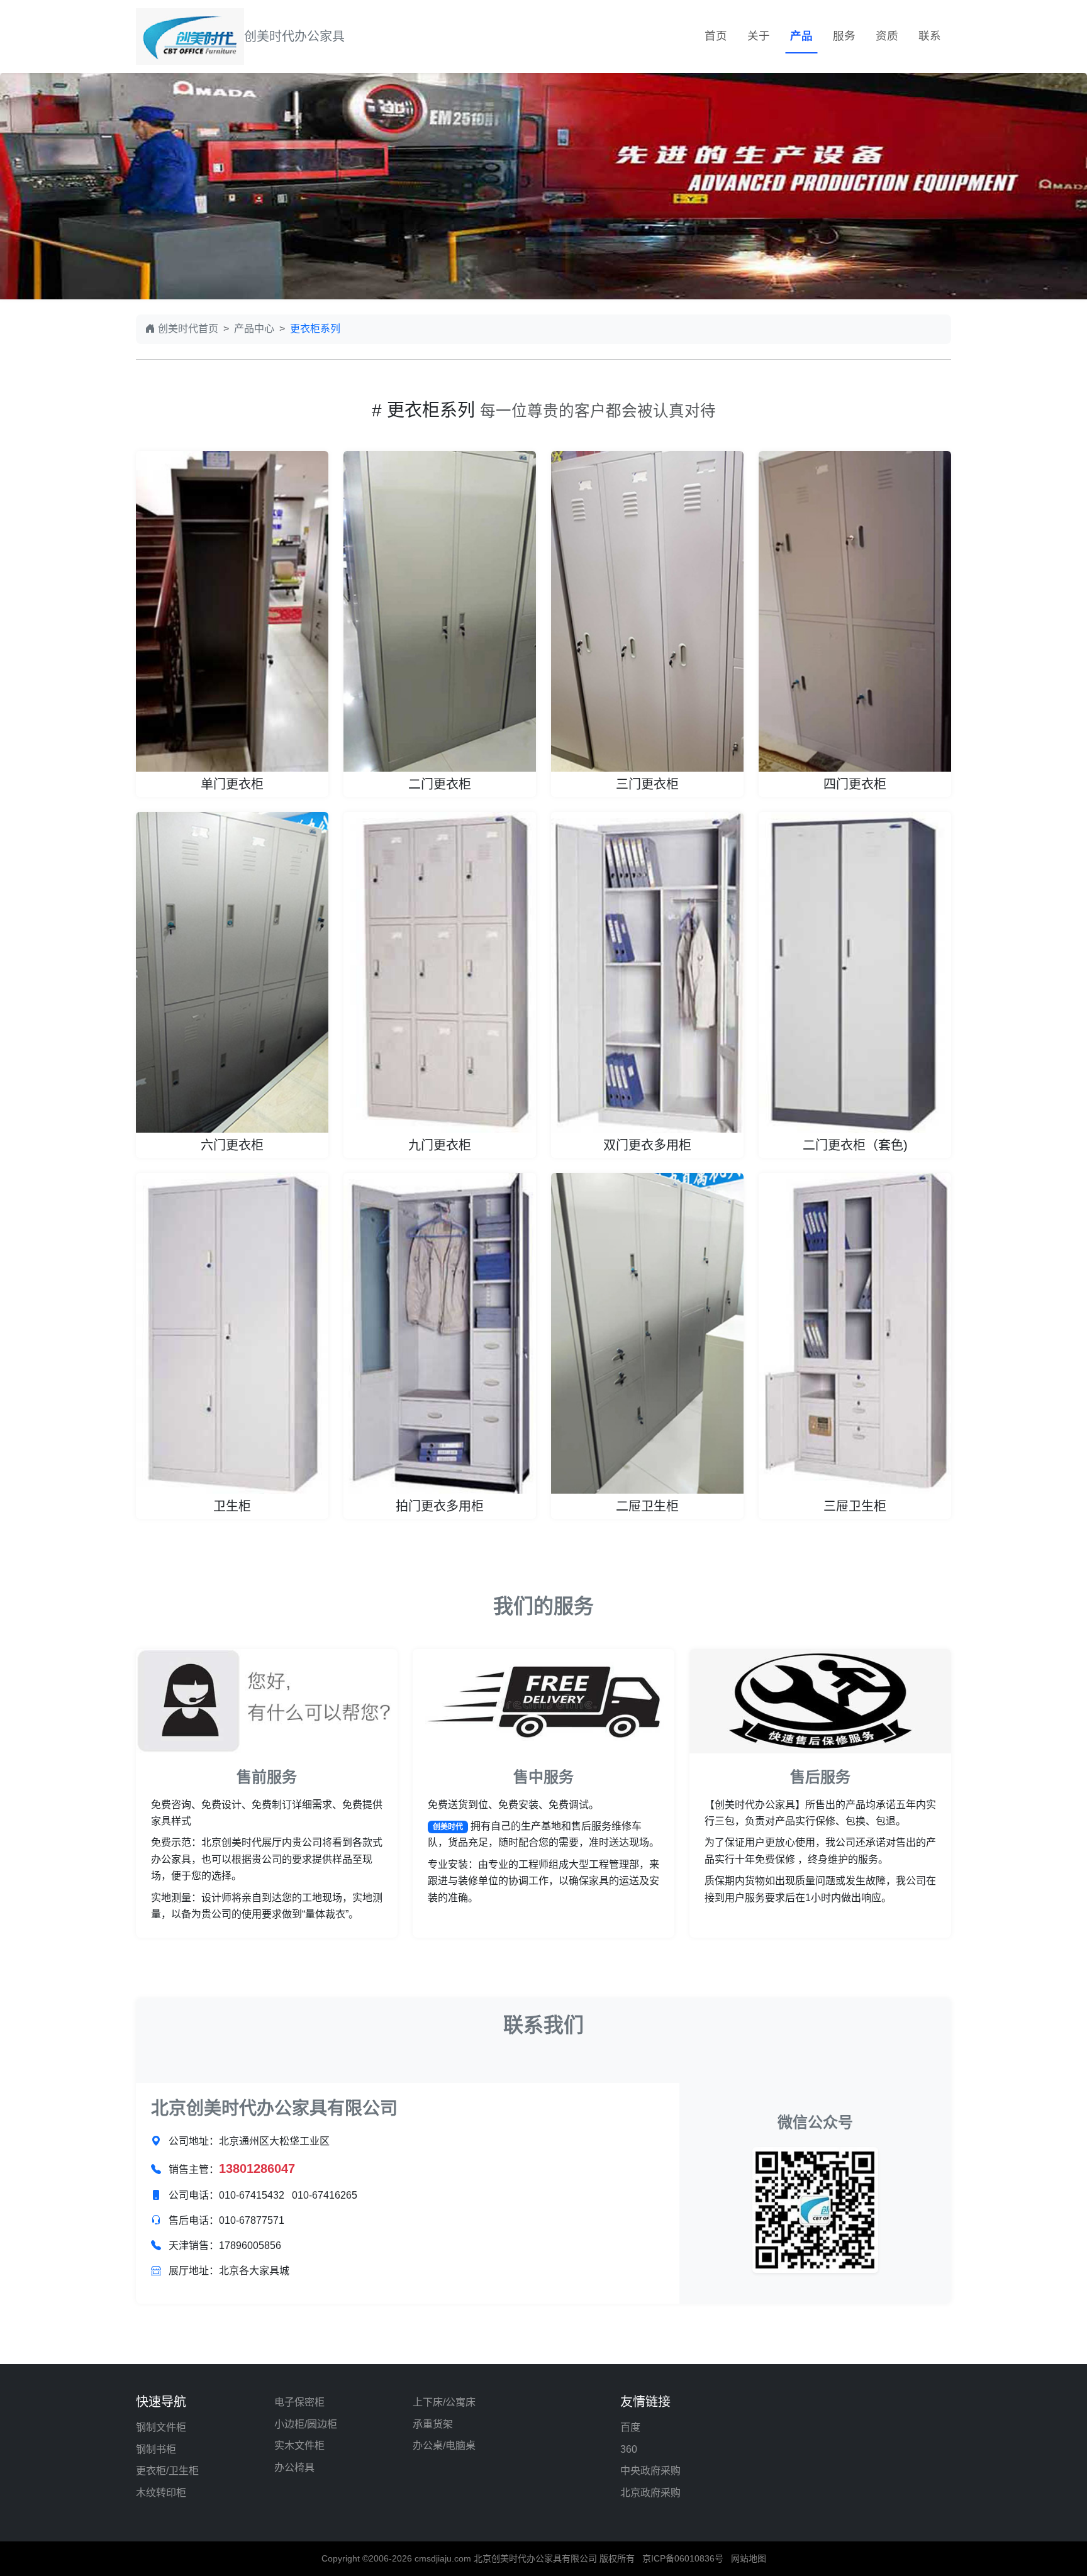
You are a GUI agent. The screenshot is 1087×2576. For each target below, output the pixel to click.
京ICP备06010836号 (683, 2558)
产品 (801, 36)
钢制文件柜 (161, 2427)
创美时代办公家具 (294, 36)
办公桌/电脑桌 (444, 2446)
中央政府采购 (650, 2471)
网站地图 (749, 2558)
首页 (716, 36)
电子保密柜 (299, 2402)
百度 (630, 2427)
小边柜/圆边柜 (306, 2424)
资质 (887, 36)
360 (629, 2449)
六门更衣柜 (232, 1145)
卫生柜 (232, 1506)
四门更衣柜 (855, 784)
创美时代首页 (188, 329)
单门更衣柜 (232, 784)
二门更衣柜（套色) (855, 1145)
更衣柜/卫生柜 (167, 2471)
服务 (844, 36)
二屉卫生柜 (647, 1506)
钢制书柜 (156, 2449)
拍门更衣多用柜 (440, 1506)
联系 (930, 36)
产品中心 (254, 329)
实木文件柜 (299, 2446)
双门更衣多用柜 (647, 1145)
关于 (759, 36)
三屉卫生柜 (855, 1506)
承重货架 (433, 2424)
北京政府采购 (650, 2493)
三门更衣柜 (647, 784)
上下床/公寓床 (444, 2402)
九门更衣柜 (440, 1145)
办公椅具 (294, 2468)
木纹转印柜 (161, 2493)
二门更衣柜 (440, 784)
